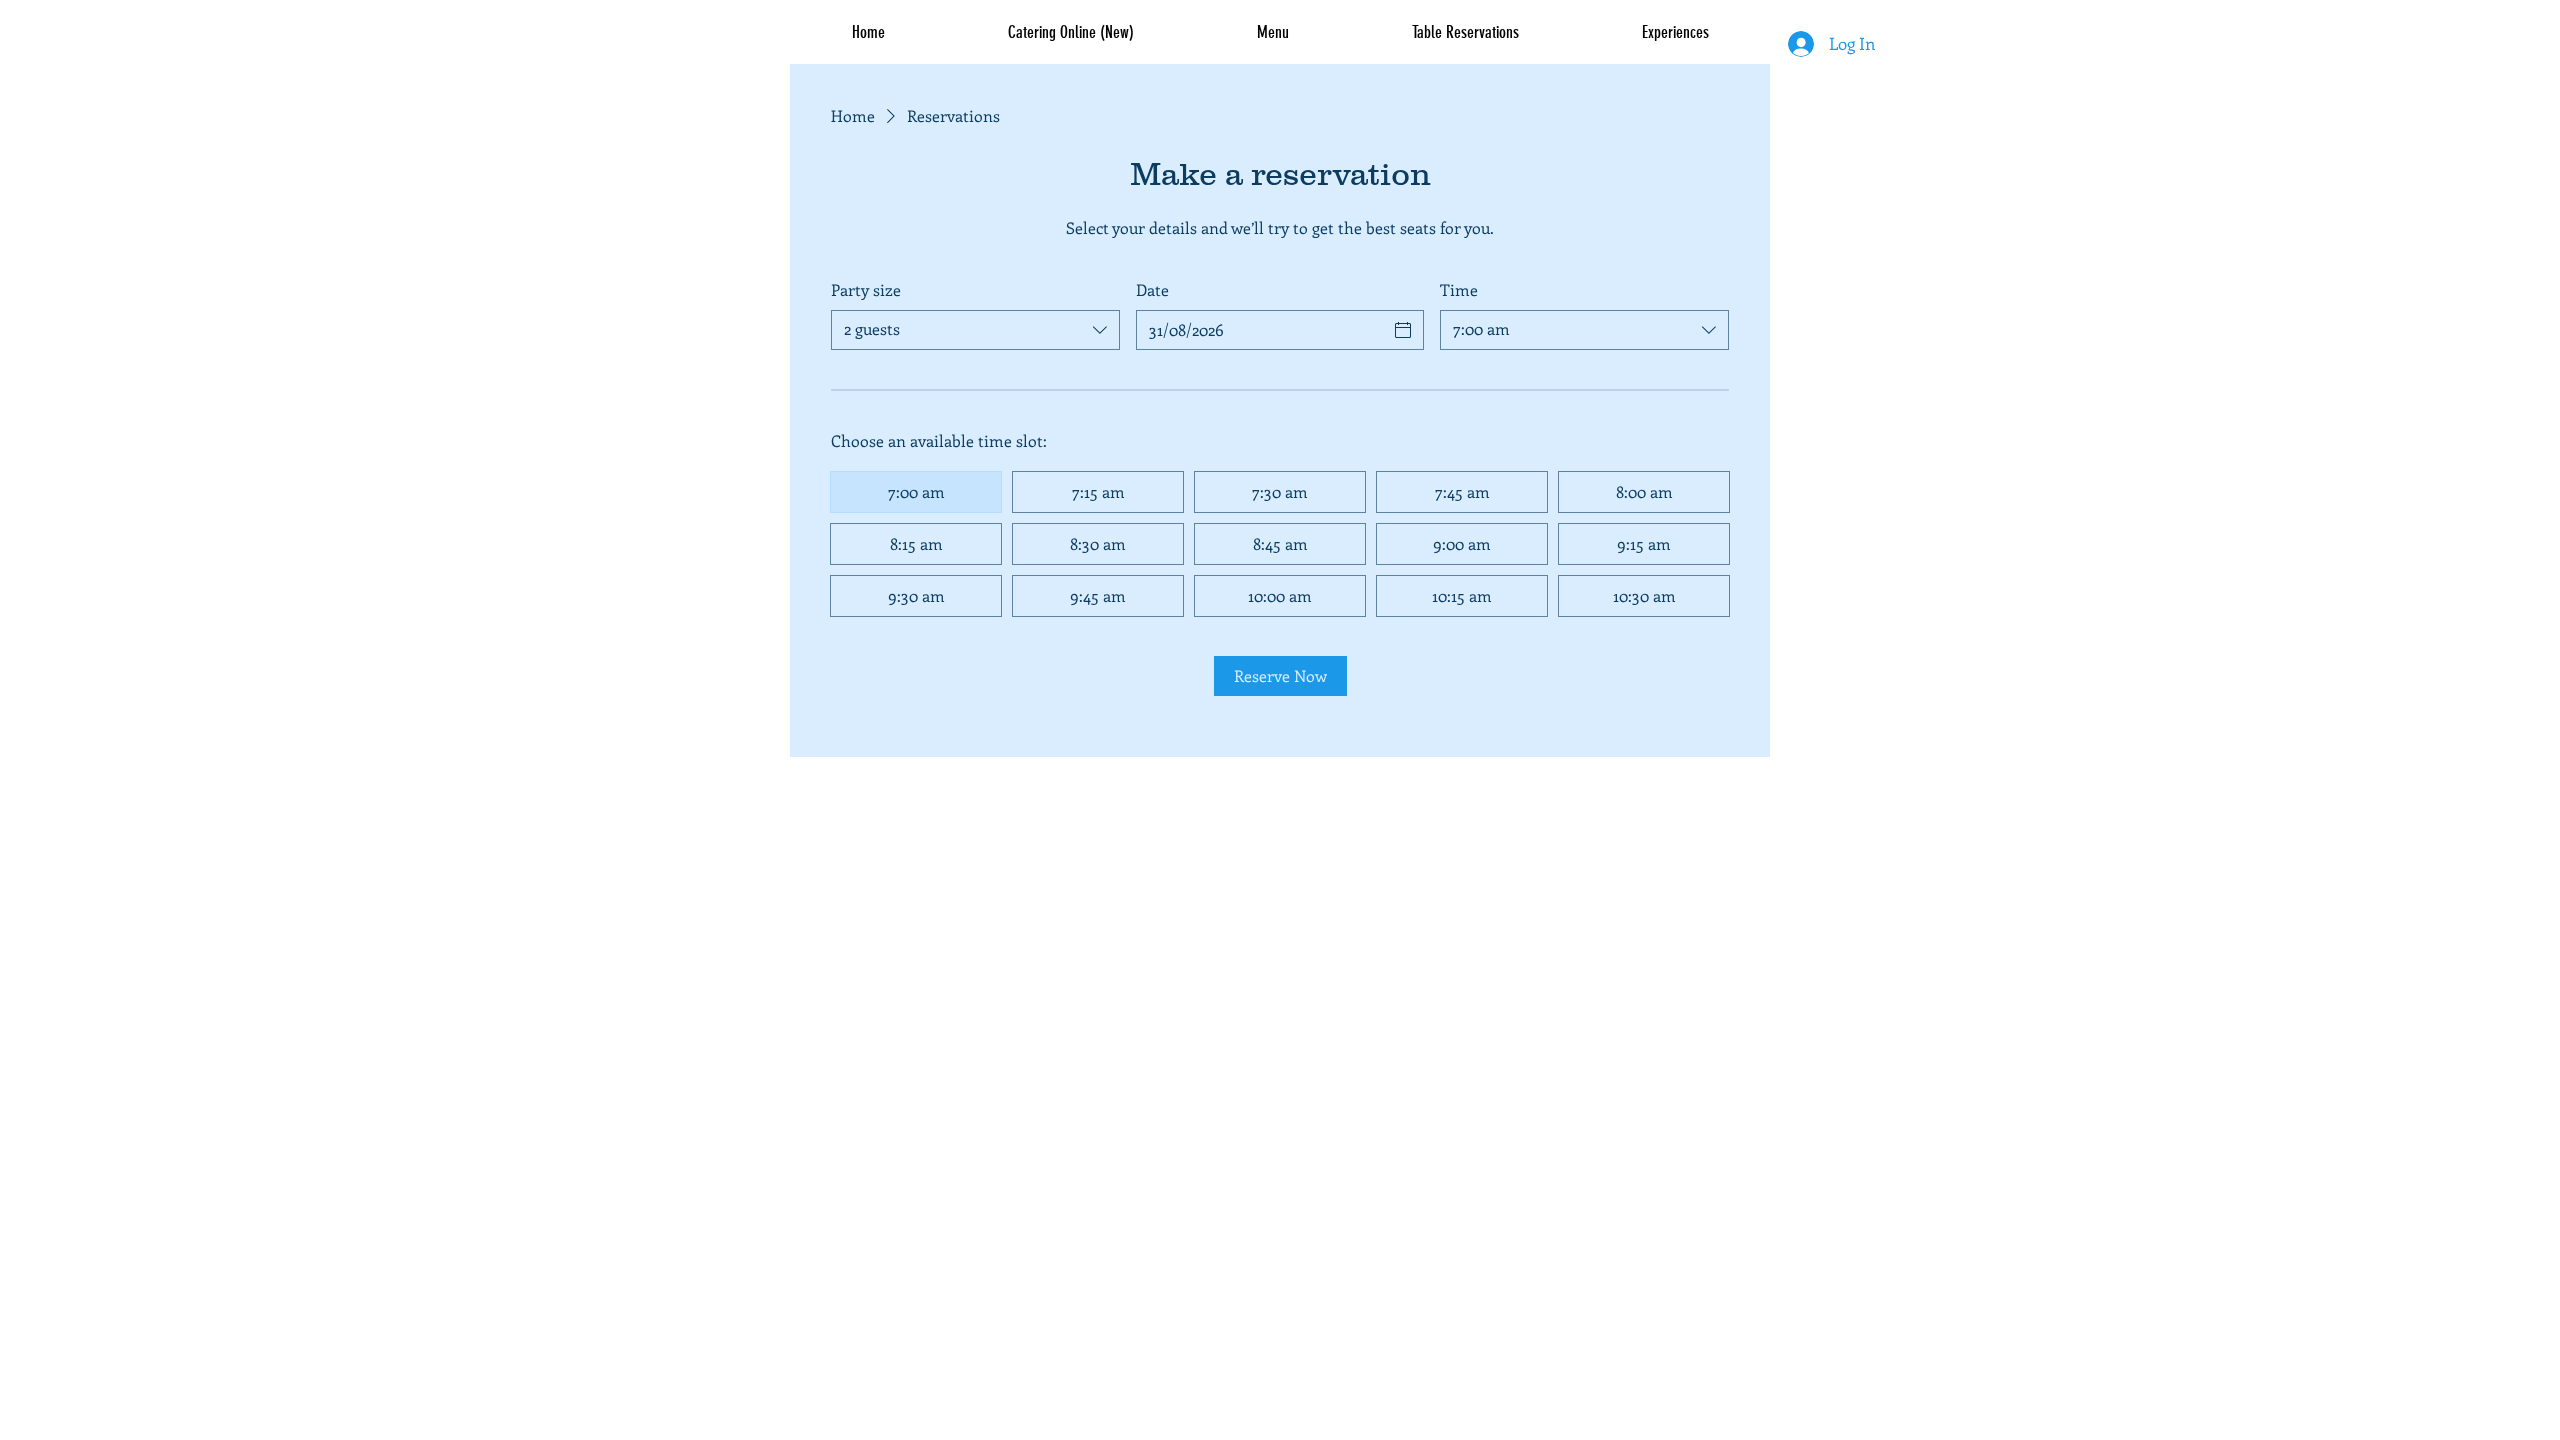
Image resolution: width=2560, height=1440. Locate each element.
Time (1459, 289)
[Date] (1403, 330)
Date (1152, 289)
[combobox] (975, 330)
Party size (866, 289)
